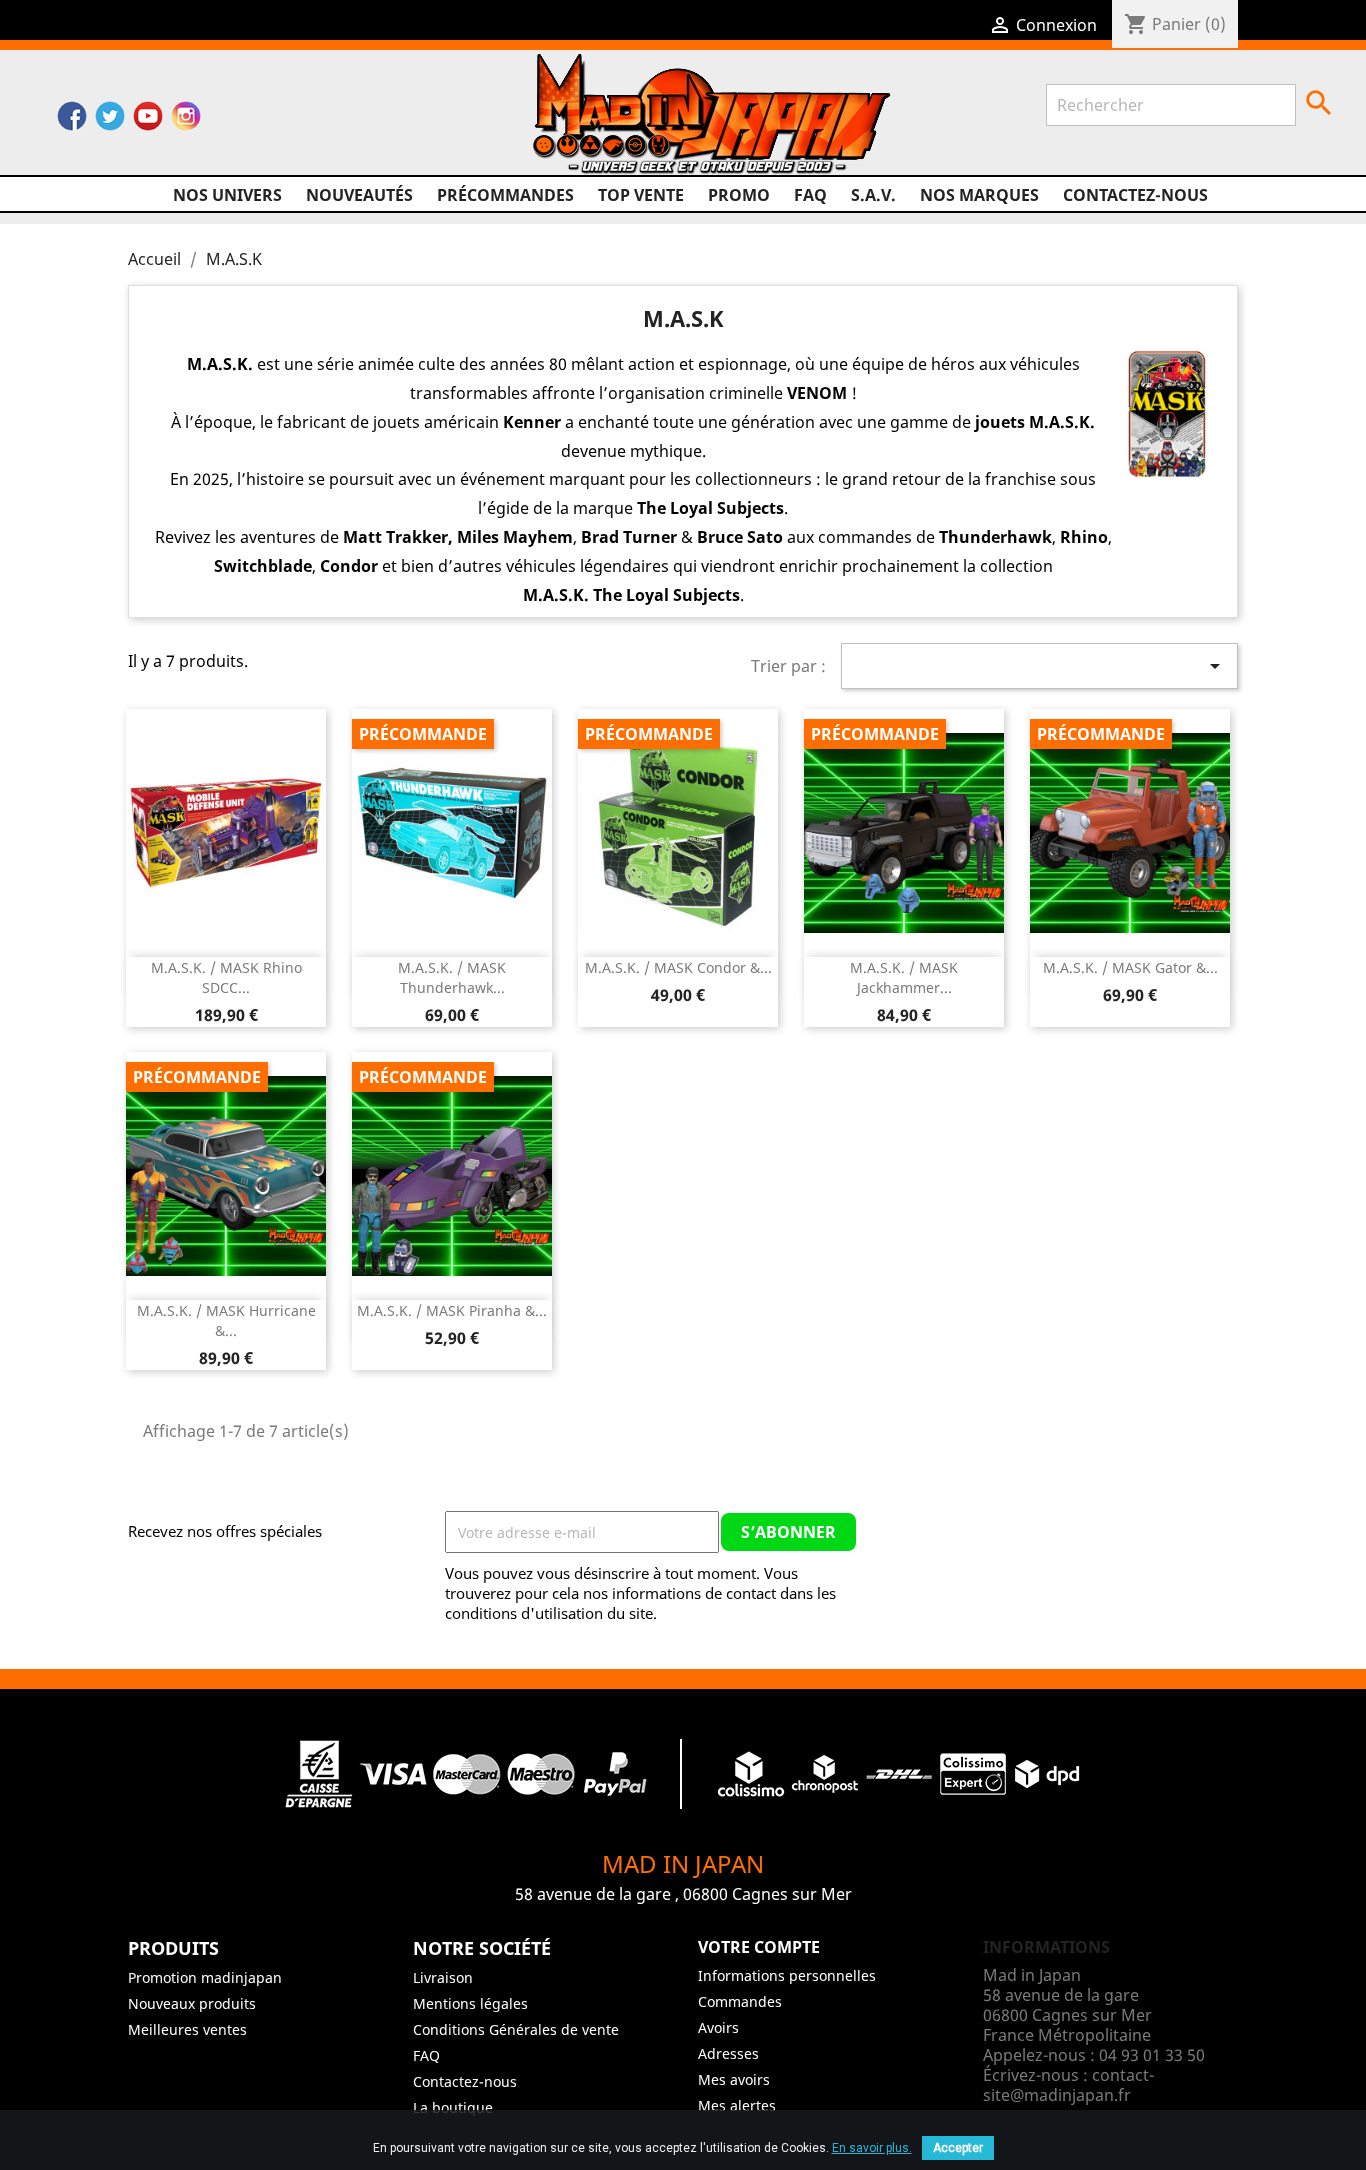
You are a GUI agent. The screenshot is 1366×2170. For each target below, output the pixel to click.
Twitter (110, 121)
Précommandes (505, 195)
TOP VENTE (641, 195)
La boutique (453, 2107)
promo (739, 195)
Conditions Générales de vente (516, 2029)
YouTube (148, 121)
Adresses (728, 2053)
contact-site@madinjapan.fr (1068, 2085)
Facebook (72, 121)
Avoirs (718, 2027)
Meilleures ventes (187, 2029)
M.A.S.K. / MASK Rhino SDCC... (226, 977)
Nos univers (227, 195)
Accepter (958, 2148)
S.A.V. (873, 195)
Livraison (443, 1977)
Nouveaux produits (192, 2003)
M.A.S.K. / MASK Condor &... (678, 967)
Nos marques (979, 195)
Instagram (186, 121)
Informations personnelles (787, 1975)
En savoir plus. (872, 2148)
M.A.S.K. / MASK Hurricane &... (226, 1320)
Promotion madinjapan (205, 1977)
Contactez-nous (1135, 195)
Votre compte (759, 1947)
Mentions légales (470, 2003)
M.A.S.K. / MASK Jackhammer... (904, 977)
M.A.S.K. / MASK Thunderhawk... (452, 977)
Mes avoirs (734, 2079)
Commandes (740, 2001)
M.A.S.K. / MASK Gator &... (1130, 967)
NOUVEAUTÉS (359, 195)
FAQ (810, 195)
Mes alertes (737, 2105)
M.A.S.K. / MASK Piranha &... (452, 1310)
